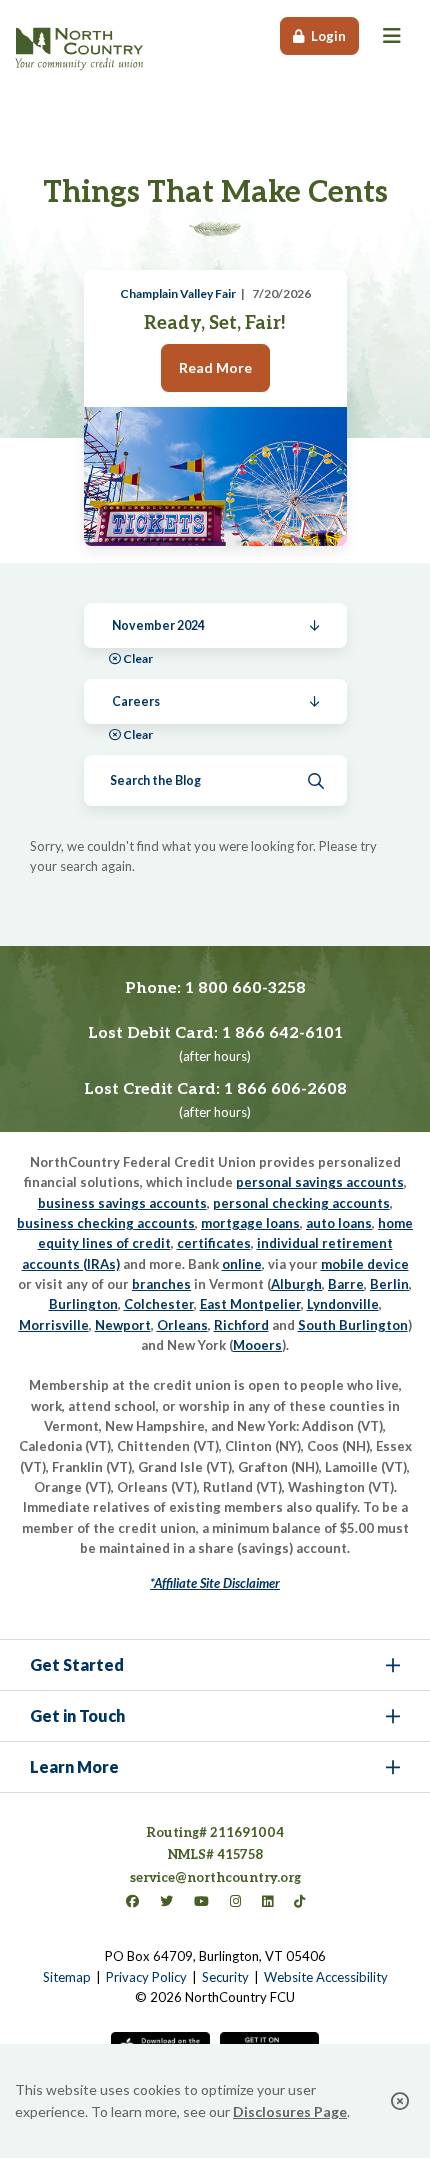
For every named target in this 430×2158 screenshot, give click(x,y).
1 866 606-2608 (285, 1089)
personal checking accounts (301, 1203)
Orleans (182, 1325)
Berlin (389, 1284)
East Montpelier (250, 1304)
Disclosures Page (290, 2111)
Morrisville (54, 1325)
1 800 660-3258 (245, 988)
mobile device (365, 1264)
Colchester (159, 1304)
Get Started (77, 1664)
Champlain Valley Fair (178, 293)
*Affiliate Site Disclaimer (215, 1583)
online (242, 1264)
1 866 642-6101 (282, 1033)
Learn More (74, 1766)
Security (225, 1977)
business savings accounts (122, 1203)
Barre (346, 1284)
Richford (241, 1325)
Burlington (83, 1304)
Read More (215, 367)
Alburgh (296, 1284)
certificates (214, 1243)
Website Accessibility (326, 1977)
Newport (123, 1325)
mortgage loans (250, 1223)
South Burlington (353, 1325)
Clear (138, 658)
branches (161, 1284)
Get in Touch (77, 1715)
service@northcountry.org (215, 1878)
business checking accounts (106, 1223)
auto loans (339, 1223)
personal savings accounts (320, 1182)
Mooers (257, 1345)
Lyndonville (343, 1304)
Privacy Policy (146, 1977)
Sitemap (67, 1977)
